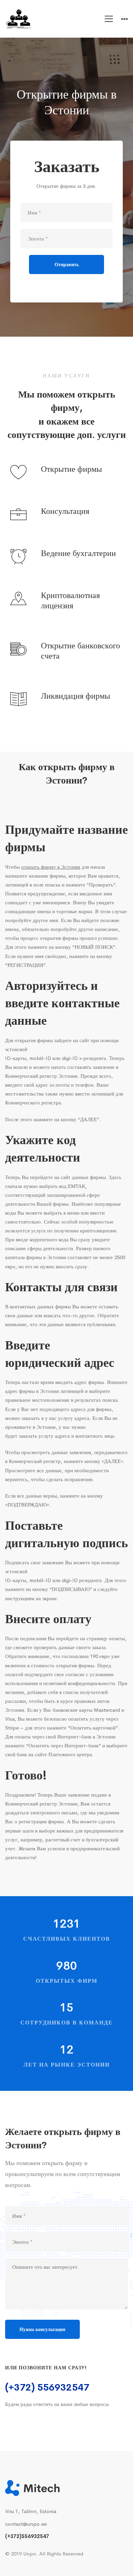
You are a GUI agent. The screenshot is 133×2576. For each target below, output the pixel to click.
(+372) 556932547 (47, 2387)
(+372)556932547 (27, 2536)
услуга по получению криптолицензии (74, 1231)
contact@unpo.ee (26, 2524)
